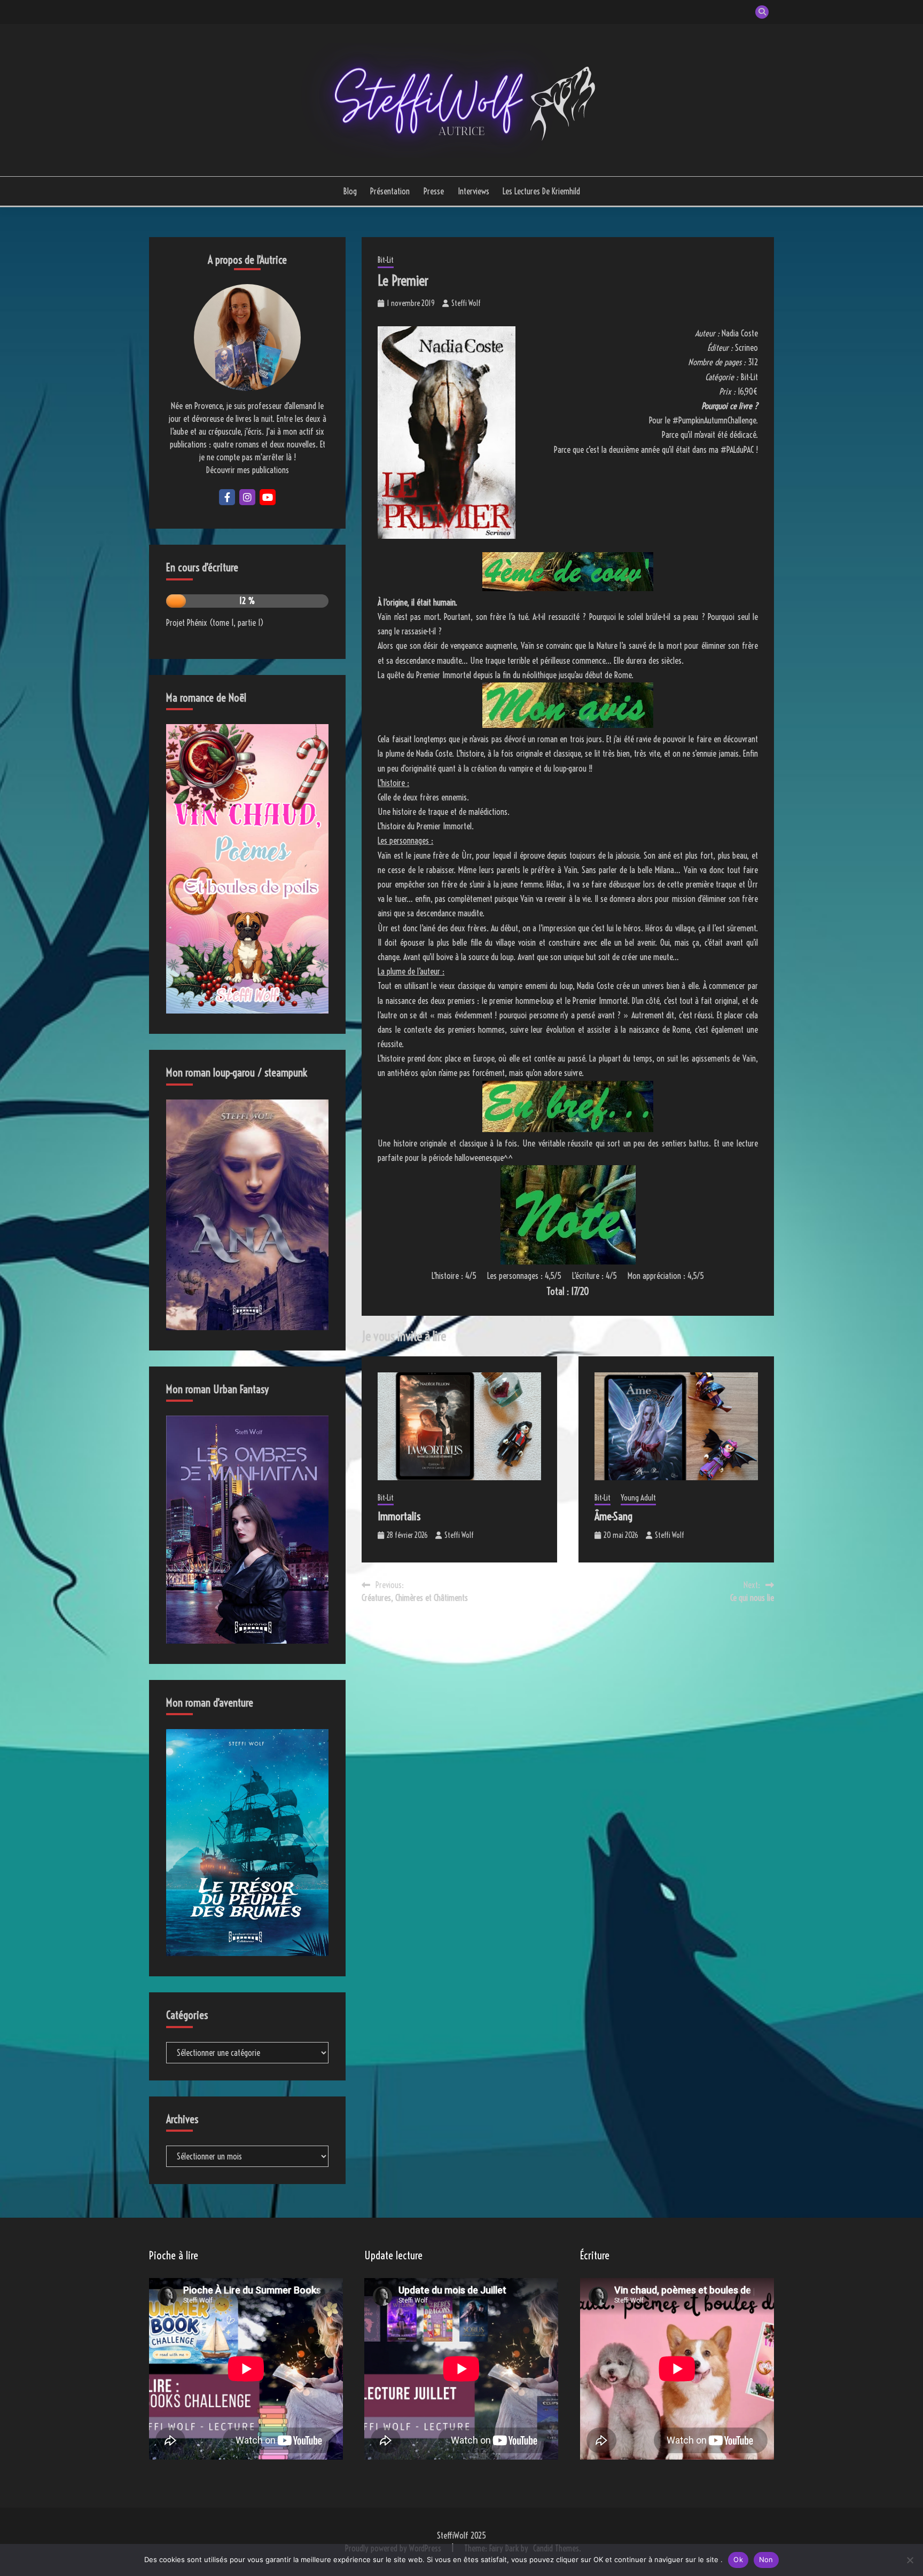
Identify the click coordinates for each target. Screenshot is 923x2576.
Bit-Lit (386, 260)
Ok (738, 2559)
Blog (350, 191)
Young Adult (638, 1498)
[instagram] (247, 497)
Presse (434, 191)
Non (766, 2559)
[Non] (910, 2560)
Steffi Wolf (466, 303)
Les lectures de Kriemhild (541, 191)
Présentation (390, 191)
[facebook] (227, 497)
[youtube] (268, 497)
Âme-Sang (613, 1516)
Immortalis (399, 1516)
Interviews (474, 191)
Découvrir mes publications (248, 470)
